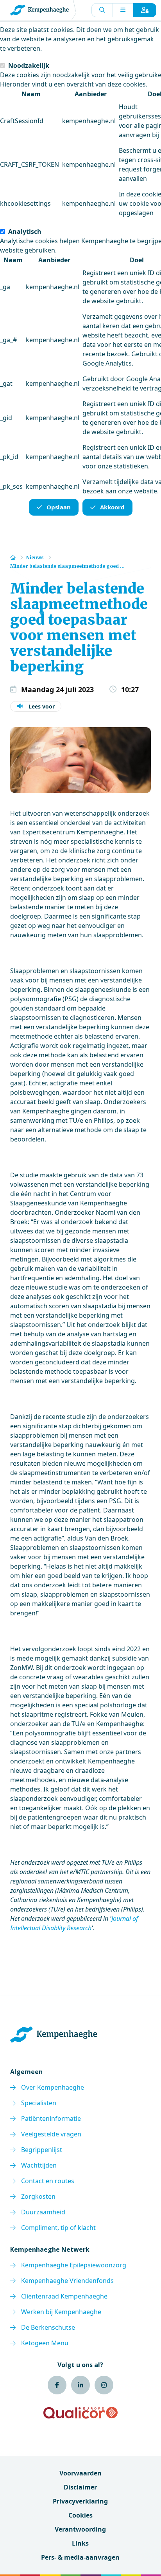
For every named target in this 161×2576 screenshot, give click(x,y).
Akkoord (112, 507)
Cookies (80, 2515)
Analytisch (25, 231)
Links (80, 2543)
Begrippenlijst (42, 2150)
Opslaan (59, 507)
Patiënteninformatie (51, 2118)
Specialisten (39, 2103)
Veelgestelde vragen (51, 2134)
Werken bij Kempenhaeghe (61, 2312)
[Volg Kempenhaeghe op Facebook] (57, 2385)
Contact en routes (48, 2181)
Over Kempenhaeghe (53, 2087)
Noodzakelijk (29, 65)
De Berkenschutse (48, 2327)
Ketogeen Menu (45, 2343)
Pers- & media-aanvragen (80, 2557)
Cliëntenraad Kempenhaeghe (64, 2296)
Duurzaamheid (43, 2212)
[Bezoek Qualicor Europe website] (80, 2413)
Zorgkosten (38, 2196)
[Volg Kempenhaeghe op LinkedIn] (80, 2385)
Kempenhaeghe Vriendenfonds (67, 2281)
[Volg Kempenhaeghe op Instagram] (104, 2385)
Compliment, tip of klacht (58, 2228)
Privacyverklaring (80, 2501)
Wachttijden (39, 2165)
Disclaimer (80, 2487)
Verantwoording (80, 2529)
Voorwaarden (80, 2473)
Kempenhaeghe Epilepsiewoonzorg (74, 2265)
